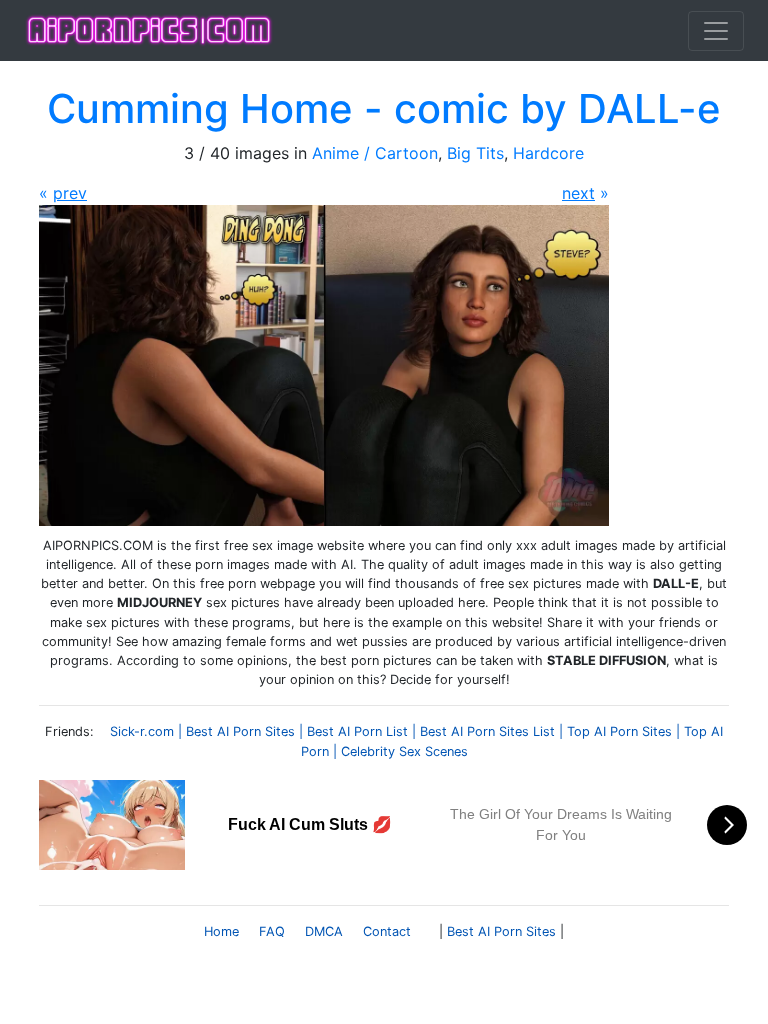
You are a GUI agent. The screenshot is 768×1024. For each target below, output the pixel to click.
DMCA (324, 931)
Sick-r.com (142, 731)
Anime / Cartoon (375, 153)
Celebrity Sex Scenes (404, 751)
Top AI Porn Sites (619, 731)
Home (221, 931)
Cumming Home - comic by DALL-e (384, 108)
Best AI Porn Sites (240, 731)
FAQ (272, 931)
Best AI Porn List (357, 731)
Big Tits (475, 153)
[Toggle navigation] (716, 31)
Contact (387, 931)
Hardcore (548, 153)
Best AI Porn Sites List (487, 731)
